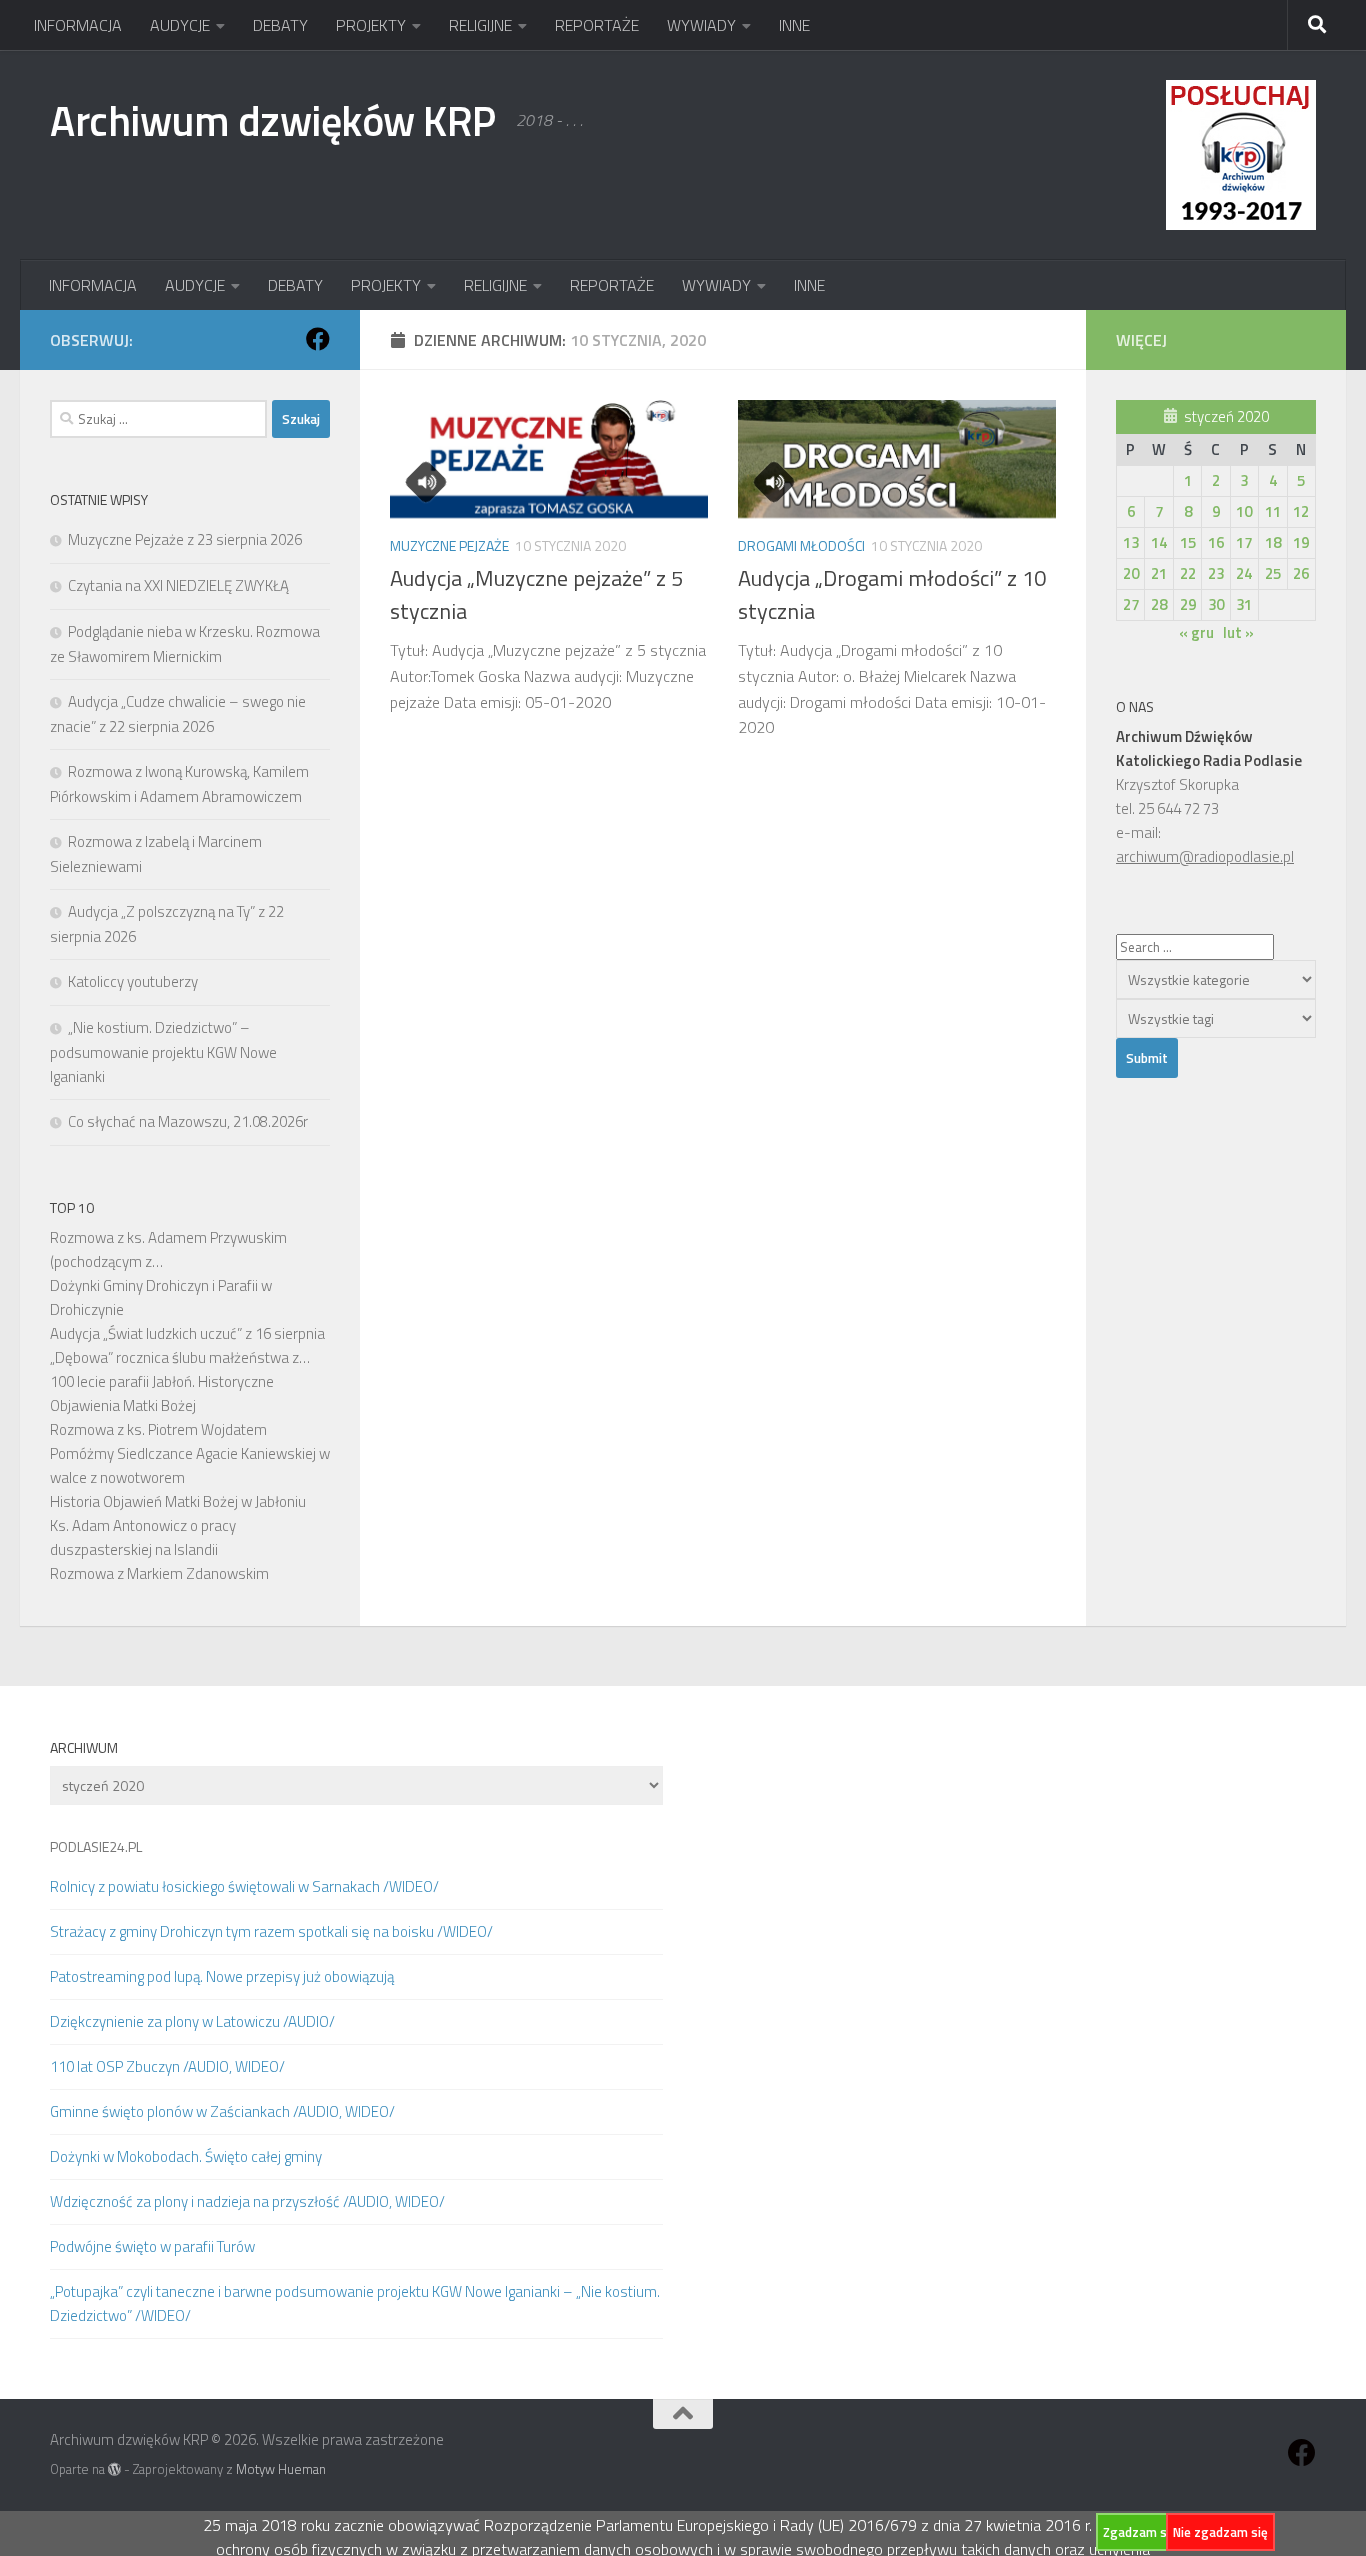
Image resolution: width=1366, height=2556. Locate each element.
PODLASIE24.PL (96, 1846)
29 (1188, 604)
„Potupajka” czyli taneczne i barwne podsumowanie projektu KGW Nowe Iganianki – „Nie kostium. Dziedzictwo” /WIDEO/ (355, 2303)
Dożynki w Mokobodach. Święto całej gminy (186, 2156)
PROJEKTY (371, 25)
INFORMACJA (78, 25)
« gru (1196, 632)
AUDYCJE (180, 25)
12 (1301, 511)
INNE (794, 25)
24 (1244, 573)
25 (1273, 573)
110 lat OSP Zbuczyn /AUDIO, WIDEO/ (167, 2066)
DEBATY (280, 25)
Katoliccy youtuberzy (133, 981)
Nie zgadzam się (1220, 2532)
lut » (1238, 632)
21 (1159, 573)
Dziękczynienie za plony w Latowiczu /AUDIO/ (192, 2021)
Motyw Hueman (281, 2469)
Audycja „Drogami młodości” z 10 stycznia (892, 594)
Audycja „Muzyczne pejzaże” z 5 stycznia (536, 594)
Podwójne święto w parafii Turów (152, 2246)
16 (1216, 542)
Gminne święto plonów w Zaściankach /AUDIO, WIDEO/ (222, 2111)
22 (1188, 573)
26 (1301, 573)
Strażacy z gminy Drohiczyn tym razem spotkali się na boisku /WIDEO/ (271, 1931)
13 (1131, 542)
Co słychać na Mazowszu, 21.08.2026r (188, 1121)
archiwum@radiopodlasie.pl (1205, 856)
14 (1159, 542)
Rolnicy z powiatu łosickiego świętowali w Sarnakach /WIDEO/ (244, 1886)
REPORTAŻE (597, 25)
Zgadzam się (1140, 2532)
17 (1244, 542)
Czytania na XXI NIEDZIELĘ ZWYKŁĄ (178, 585)
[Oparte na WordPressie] (114, 2469)
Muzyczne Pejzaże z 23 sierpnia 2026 (185, 539)
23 (1216, 573)
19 (1301, 542)
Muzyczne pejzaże (449, 545)
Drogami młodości (801, 545)
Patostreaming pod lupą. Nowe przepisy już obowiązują (222, 1976)
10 (1244, 511)
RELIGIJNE (480, 25)
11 (1273, 511)
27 (1131, 604)
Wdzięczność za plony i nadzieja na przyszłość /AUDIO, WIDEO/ (247, 2201)
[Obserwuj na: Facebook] (318, 339)
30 (1216, 604)
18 (1273, 542)
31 (1244, 604)
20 (1131, 573)
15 (1188, 542)
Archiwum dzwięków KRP (273, 120)
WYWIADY (701, 25)
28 (1159, 604)
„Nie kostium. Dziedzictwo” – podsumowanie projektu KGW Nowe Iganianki (163, 1052)
